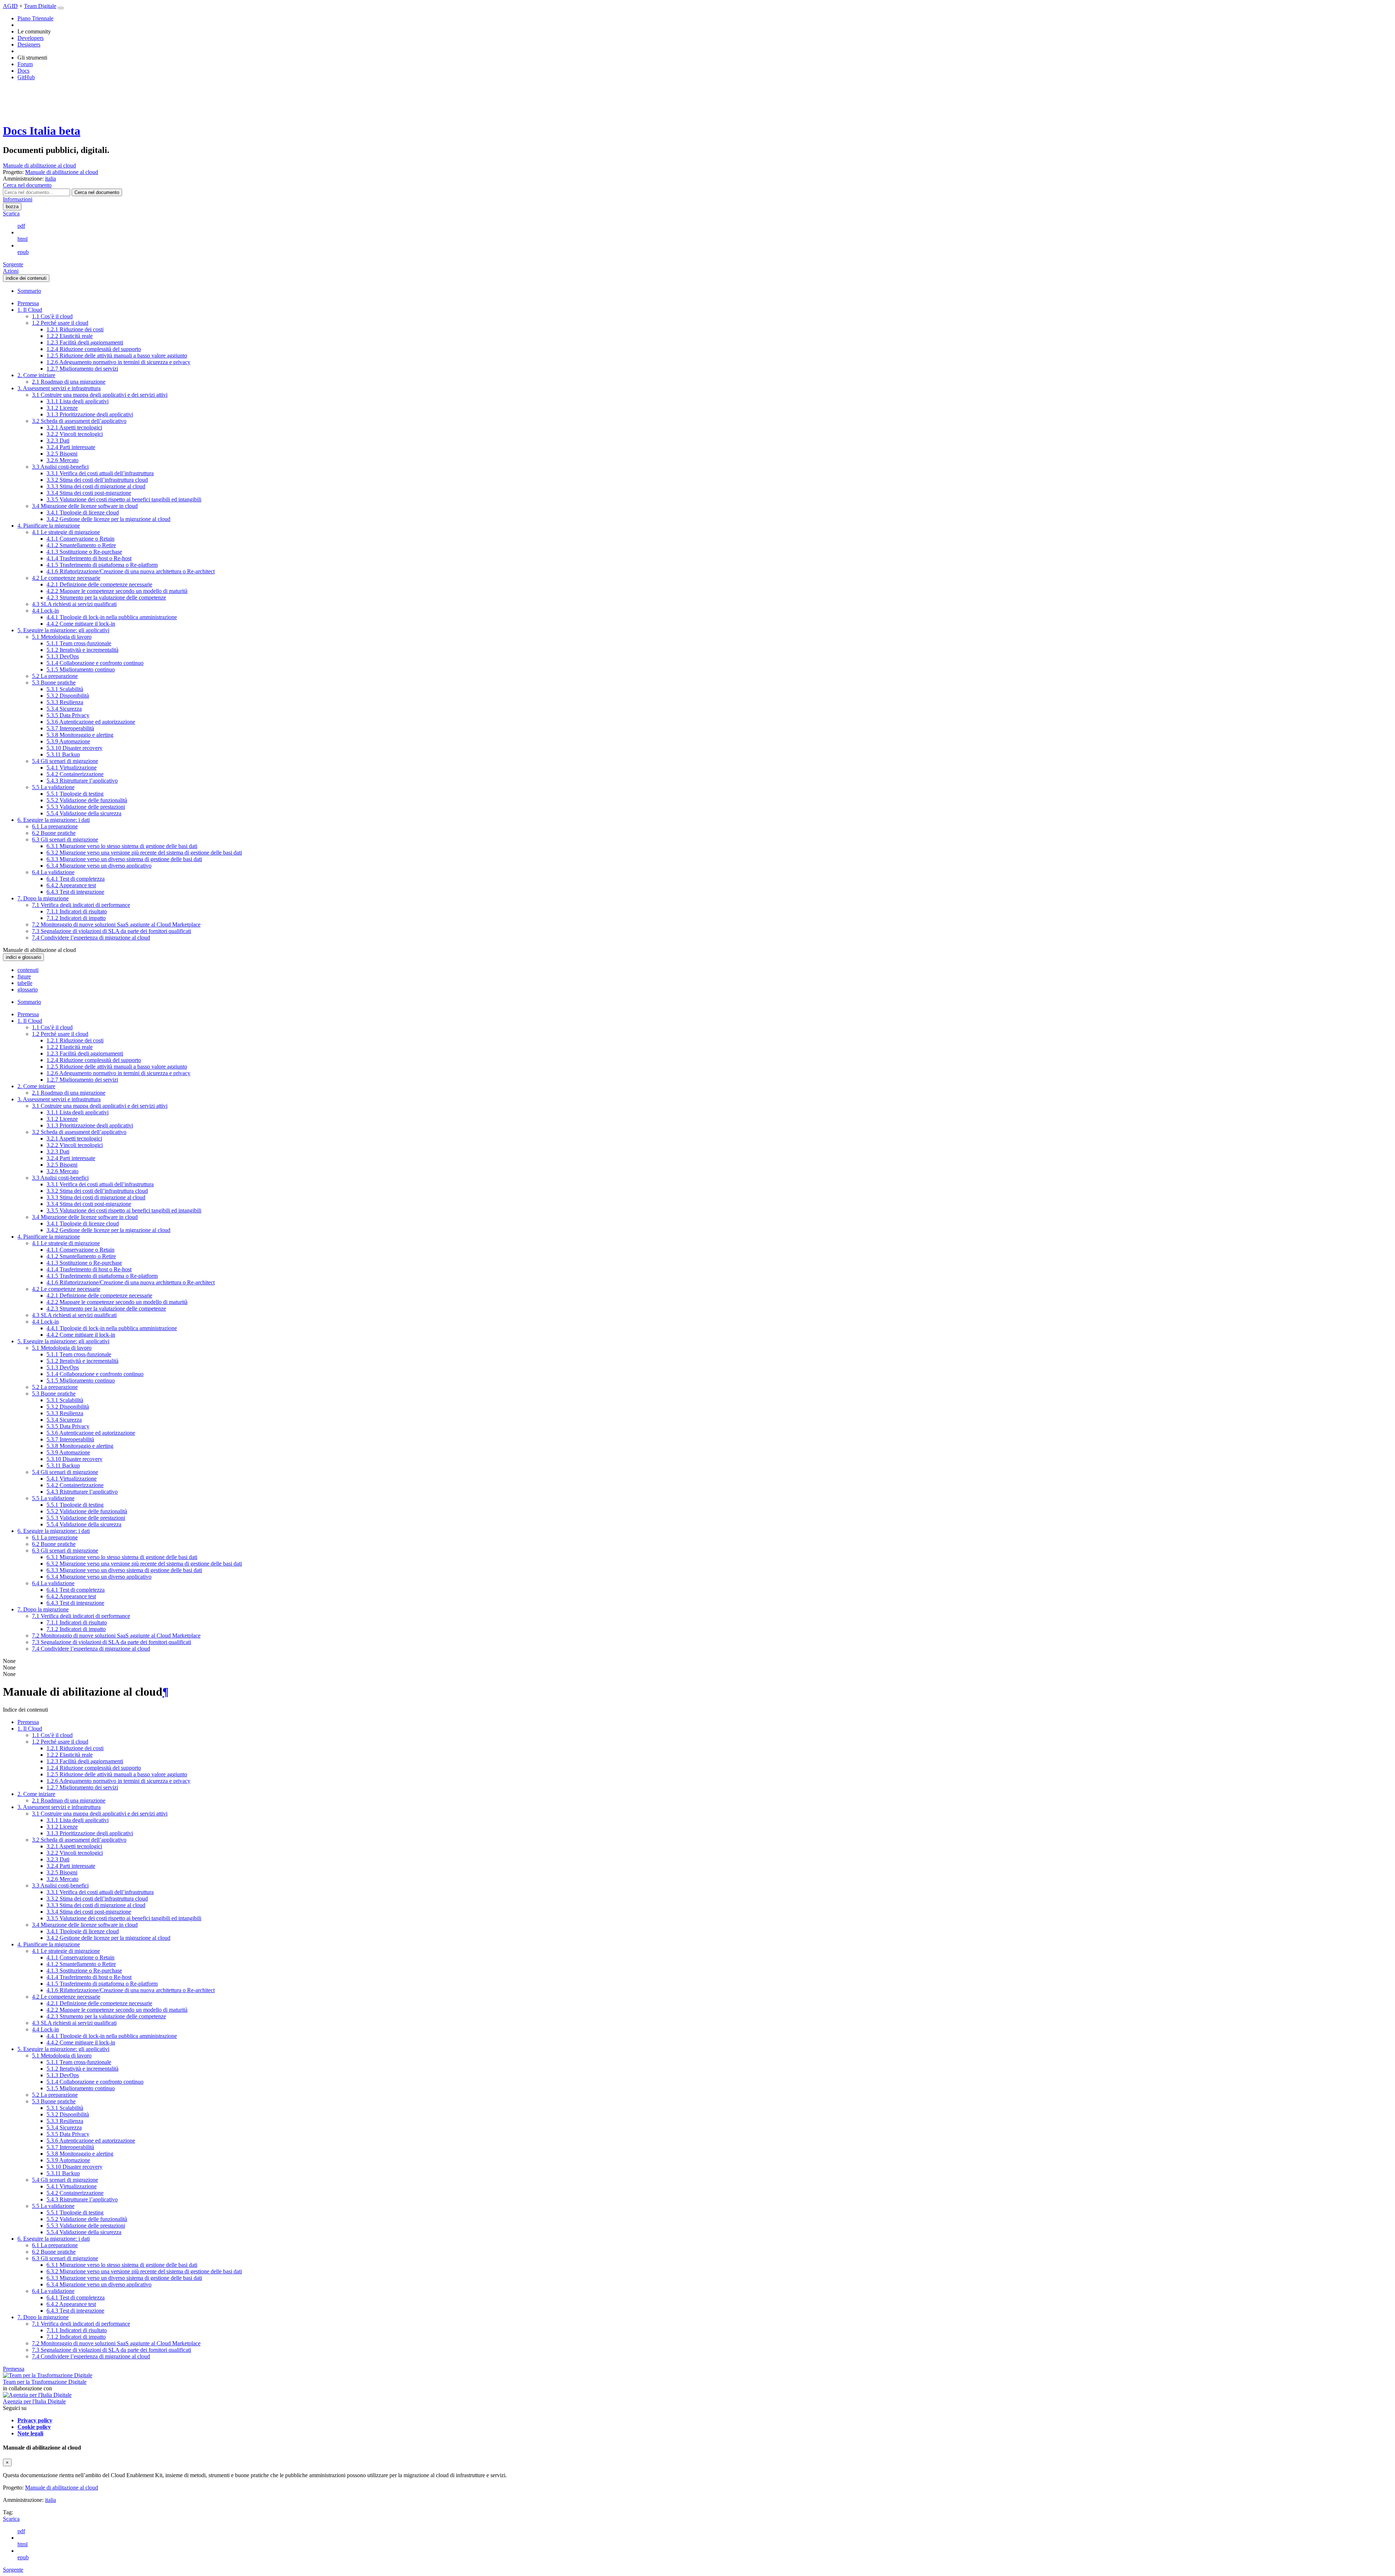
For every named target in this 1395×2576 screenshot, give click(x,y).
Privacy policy (35, 2420)
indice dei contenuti (26, 278)
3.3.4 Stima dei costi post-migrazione (89, 493)
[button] (27, 185)
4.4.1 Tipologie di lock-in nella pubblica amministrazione (112, 617)
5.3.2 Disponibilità (68, 696)
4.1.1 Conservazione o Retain (80, 539)
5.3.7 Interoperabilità (70, 728)
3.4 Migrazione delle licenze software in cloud (85, 506)
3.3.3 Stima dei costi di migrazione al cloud (96, 486)
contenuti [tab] (28, 970)
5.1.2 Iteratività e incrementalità (82, 650)
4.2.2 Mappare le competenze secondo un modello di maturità (117, 591)
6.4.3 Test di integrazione (75, 892)
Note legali (30, 2433)
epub (23, 252)
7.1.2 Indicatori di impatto (76, 918)
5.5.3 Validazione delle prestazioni (86, 807)
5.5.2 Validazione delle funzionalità (87, 800)
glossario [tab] (28, 990)
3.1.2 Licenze (62, 408)
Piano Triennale (35, 18)
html (23, 239)
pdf (21, 226)
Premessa (28, 303)
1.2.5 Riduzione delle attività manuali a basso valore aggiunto (117, 356)
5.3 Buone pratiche (54, 683)
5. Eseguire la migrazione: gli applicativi (63, 630)
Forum (25, 64)
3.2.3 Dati (58, 441)
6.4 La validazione (53, 872)
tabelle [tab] (25, 983)
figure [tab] (24, 976)
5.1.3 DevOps (63, 656)
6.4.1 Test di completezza (76, 879)
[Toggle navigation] (61, 8)
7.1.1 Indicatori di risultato (77, 911)
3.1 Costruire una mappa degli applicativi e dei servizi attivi (100, 395)
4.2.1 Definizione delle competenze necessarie (99, 584)
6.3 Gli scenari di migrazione (65, 839)
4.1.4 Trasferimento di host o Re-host (89, 558)
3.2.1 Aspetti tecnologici (74, 427)
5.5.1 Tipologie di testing (75, 794)
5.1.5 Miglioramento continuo (81, 669)
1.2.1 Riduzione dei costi (75, 329)
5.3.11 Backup (63, 754)
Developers (31, 38)
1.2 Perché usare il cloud (60, 323)
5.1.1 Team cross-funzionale (79, 643)
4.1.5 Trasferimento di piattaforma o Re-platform (102, 565)
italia (50, 2500)
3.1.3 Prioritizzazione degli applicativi (90, 414)
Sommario (29, 291)
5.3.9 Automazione (68, 741)
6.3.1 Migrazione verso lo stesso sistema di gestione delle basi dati (122, 846)
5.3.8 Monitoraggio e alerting (80, 735)
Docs (23, 71)
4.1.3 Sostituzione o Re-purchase (84, 552)
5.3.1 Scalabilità (65, 689)
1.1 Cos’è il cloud (52, 316)
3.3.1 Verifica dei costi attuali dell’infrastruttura (100, 473)
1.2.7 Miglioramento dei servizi (82, 369)
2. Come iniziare (36, 375)
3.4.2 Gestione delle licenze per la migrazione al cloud (108, 519)
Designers (29, 45)
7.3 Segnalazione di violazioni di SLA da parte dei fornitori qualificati (112, 931)
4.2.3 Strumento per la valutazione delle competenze (106, 597)
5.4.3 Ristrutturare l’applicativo (82, 781)
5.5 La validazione (53, 787)
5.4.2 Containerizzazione (75, 774)
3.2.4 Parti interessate (71, 447)
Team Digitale (40, 6)
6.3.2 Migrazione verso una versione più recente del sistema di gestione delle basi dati (144, 853)
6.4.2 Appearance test (71, 885)
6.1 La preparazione (55, 826)
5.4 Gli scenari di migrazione (65, 761)
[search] (97, 192)
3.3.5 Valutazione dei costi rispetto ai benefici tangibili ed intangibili (124, 499)
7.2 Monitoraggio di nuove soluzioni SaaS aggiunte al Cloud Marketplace (116, 924)
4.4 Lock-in (45, 611)
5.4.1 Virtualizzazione (72, 768)
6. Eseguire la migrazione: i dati (54, 820)
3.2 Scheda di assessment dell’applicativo (79, 421)
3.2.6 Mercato (62, 460)
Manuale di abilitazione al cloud (39, 165)
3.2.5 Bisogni (62, 454)
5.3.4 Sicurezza (64, 709)
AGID (10, 6)
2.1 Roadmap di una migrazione (69, 382)
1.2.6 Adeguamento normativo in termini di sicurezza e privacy (118, 362)
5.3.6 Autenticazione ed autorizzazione (91, 722)
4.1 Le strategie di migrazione (66, 532)
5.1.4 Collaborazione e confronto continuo (95, 663)
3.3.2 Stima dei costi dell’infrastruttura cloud (97, 480)
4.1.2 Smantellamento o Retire (81, 545)
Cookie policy (34, 2427)
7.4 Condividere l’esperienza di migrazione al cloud (91, 938)
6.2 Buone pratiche (54, 833)
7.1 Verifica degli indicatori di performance (81, 905)
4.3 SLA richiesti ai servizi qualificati (74, 604)
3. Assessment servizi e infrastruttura (59, 388)
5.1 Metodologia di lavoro (62, 637)
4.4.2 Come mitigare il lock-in (81, 624)
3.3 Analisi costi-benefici (60, 467)
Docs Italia (42, 131)
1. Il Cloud (30, 310)
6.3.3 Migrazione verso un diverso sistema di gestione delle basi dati (124, 859)
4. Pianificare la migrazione (49, 526)
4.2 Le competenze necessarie (66, 578)
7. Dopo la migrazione (43, 898)
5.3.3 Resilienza (65, 702)
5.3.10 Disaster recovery (74, 748)
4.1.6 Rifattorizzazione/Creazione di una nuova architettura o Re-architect (131, 571)
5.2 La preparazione (55, 676)
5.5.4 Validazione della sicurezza (84, 813)
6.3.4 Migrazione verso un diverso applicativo (99, 866)
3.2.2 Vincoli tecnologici (75, 434)
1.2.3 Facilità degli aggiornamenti (85, 342)
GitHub (26, 77)
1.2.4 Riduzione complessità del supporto (94, 349)
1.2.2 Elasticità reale (70, 336)
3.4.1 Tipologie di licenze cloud (83, 512)
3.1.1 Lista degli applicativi (78, 401)
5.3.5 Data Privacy (68, 715)
